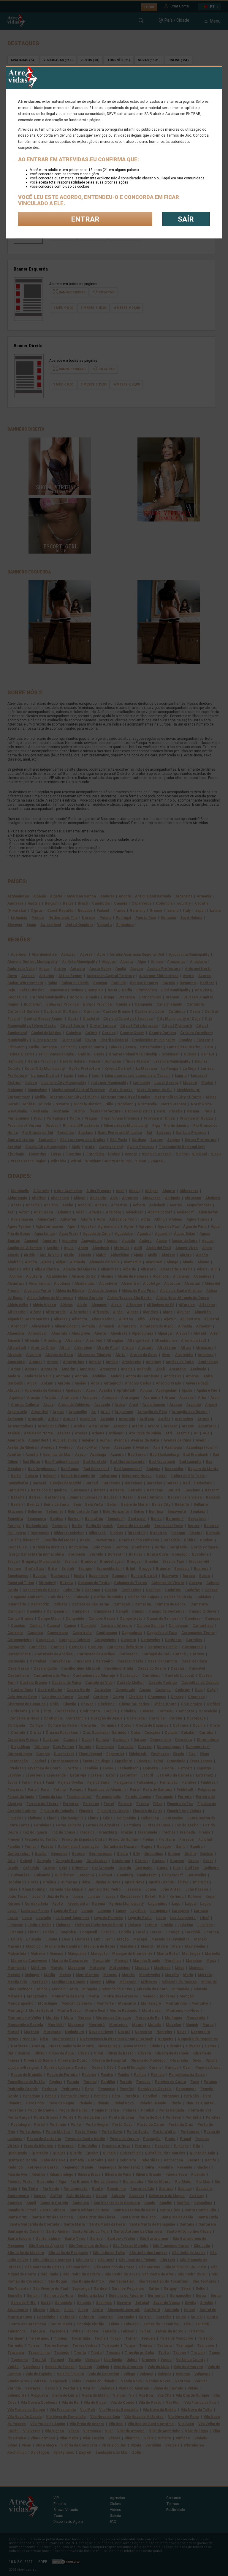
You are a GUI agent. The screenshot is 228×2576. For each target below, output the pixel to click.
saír (186, 219)
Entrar (85, 219)
